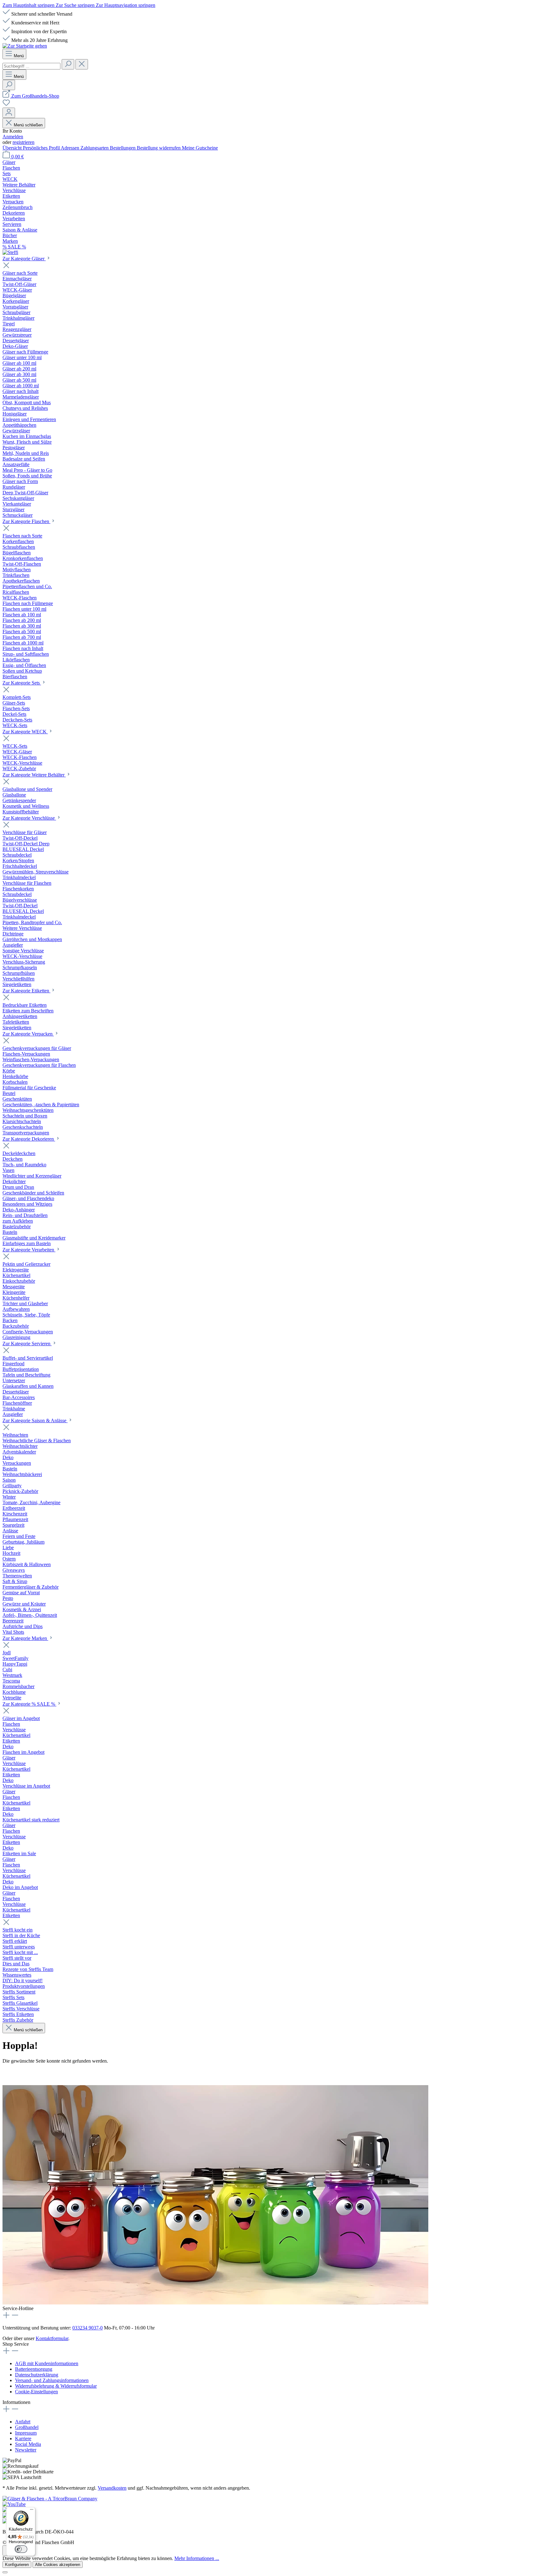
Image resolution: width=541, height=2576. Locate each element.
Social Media (28, 2444)
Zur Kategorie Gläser (24, 259)
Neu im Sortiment (54, 2073)
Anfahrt (23, 2422)
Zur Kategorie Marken (25, 1638)
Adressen (71, 148)
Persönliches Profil (42, 148)
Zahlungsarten (95, 148)
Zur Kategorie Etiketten (26, 991)
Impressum (26, 2433)
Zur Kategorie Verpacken (28, 1034)
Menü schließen (28, 125)
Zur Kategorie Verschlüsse (29, 818)
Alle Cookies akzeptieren (58, 2565)
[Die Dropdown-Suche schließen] (82, 64)
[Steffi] (270, 252)
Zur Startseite (16, 2073)
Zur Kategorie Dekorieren (29, 1139)
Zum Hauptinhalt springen (29, 5)
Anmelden (13, 137)
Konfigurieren (17, 2565)
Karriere (23, 2439)
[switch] (21, 2549)
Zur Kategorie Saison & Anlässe (35, 1420)
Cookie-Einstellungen (36, 2392)
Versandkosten (112, 2488)
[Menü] (32, 2511)
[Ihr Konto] (9, 113)
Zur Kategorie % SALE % (29, 1704)
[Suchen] (68, 64)
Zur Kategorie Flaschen (26, 521)
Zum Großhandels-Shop (35, 96)
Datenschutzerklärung (37, 2375)
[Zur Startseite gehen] (25, 46)
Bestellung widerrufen (159, 148)
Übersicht (13, 148)
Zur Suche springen (76, 5)
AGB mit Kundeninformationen (47, 2363)
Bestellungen (123, 148)
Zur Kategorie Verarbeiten (29, 1250)
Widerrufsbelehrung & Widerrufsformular (56, 2386)
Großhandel (27, 2427)
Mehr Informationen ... (197, 2558)
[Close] (5, 2572)
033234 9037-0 (88, 2328)
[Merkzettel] (6, 105)
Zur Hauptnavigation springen (126, 5)
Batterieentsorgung (34, 2369)
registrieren (23, 142)
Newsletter (26, 2450)
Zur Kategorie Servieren (27, 1344)
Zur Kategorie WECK (25, 732)
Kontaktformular (52, 2338)
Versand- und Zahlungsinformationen (52, 2380)
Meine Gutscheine (200, 148)
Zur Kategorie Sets (22, 683)
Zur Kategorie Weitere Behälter (34, 775)
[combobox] (31, 66)
